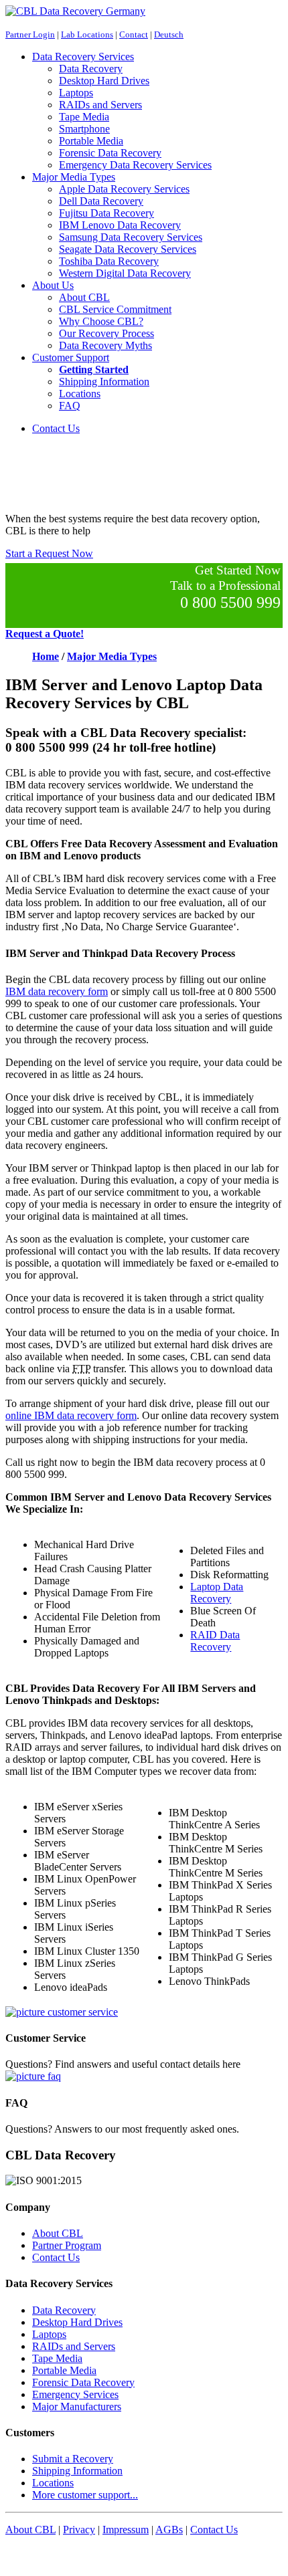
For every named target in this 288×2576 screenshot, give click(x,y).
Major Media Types (74, 177)
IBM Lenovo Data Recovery (120, 225)
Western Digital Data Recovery (125, 273)
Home (46, 656)
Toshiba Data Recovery (109, 261)
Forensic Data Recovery (110, 153)
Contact (134, 34)
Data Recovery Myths (105, 345)
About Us (53, 285)
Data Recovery (91, 69)
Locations (80, 394)
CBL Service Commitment (115, 309)
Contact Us (56, 428)
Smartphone (84, 129)
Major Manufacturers (77, 2406)
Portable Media (91, 141)
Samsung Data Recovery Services (131, 237)
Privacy (79, 2530)
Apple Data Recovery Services (124, 189)
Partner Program (67, 2245)
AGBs (169, 2530)
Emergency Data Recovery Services (135, 165)
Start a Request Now (49, 553)
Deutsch (169, 34)
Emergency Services (75, 2394)
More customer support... (85, 2495)
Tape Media (84, 117)
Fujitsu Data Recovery (106, 213)
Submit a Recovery (73, 2459)
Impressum (126, 2530)
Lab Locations (87, 34)
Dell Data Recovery (101, 201)
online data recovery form (71, 1415)
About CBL (84, 297)
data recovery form (57, 991)
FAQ (70, 406)
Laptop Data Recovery (217, 1593)
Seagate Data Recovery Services (128, 249)
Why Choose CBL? (101, 321)
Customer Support (71, 357)
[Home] (75, 11)
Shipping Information (104, 382)
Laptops (76, 93)
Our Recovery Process (106, 333)
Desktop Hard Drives (104, 81)
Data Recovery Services (83, 57)
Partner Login (30, 34)
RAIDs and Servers (100, 105)
